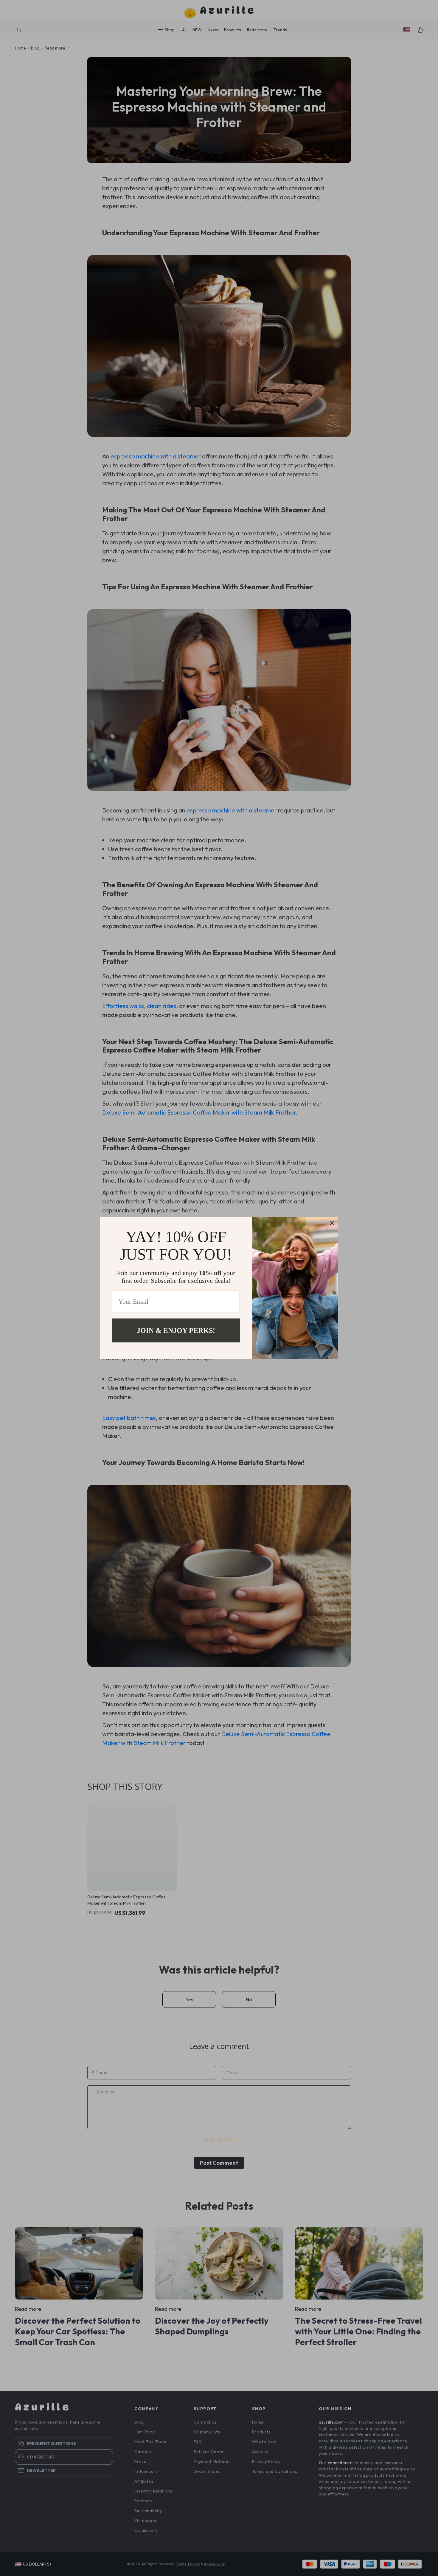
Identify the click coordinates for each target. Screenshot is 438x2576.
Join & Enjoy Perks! (176, 1330)
